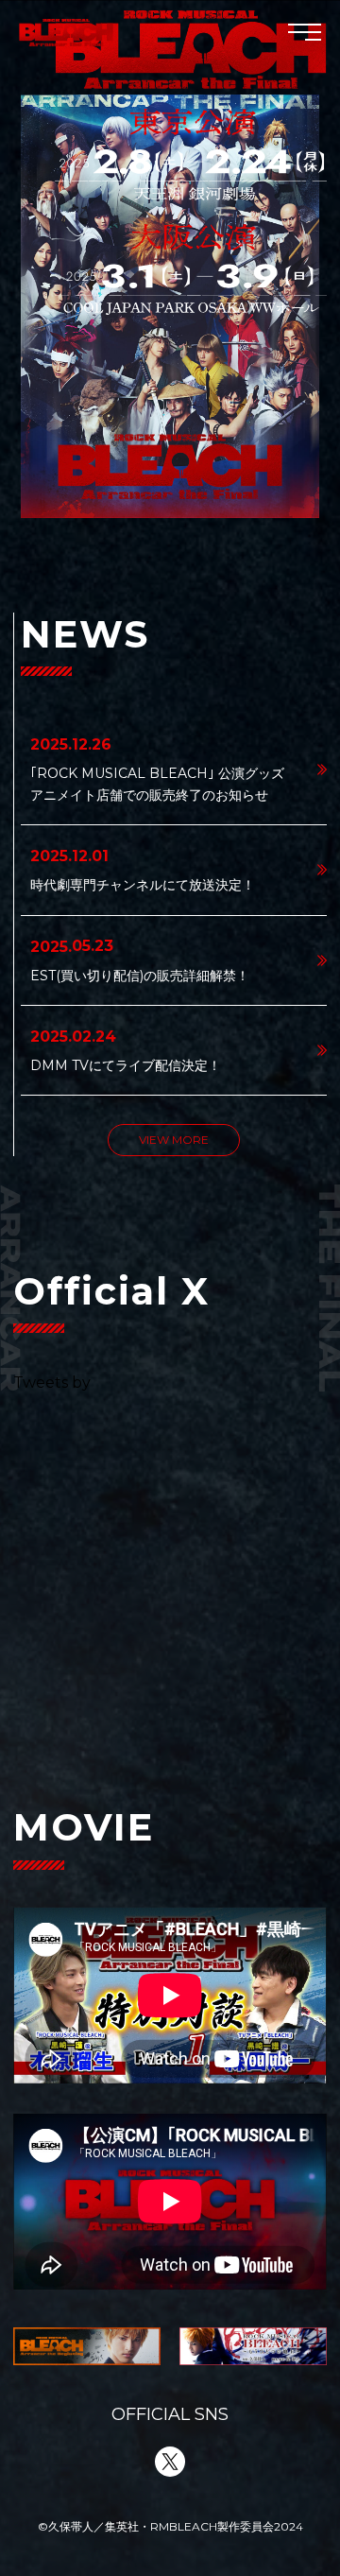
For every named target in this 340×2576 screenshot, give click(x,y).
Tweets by (52, 1383)
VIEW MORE (174, 1140)
